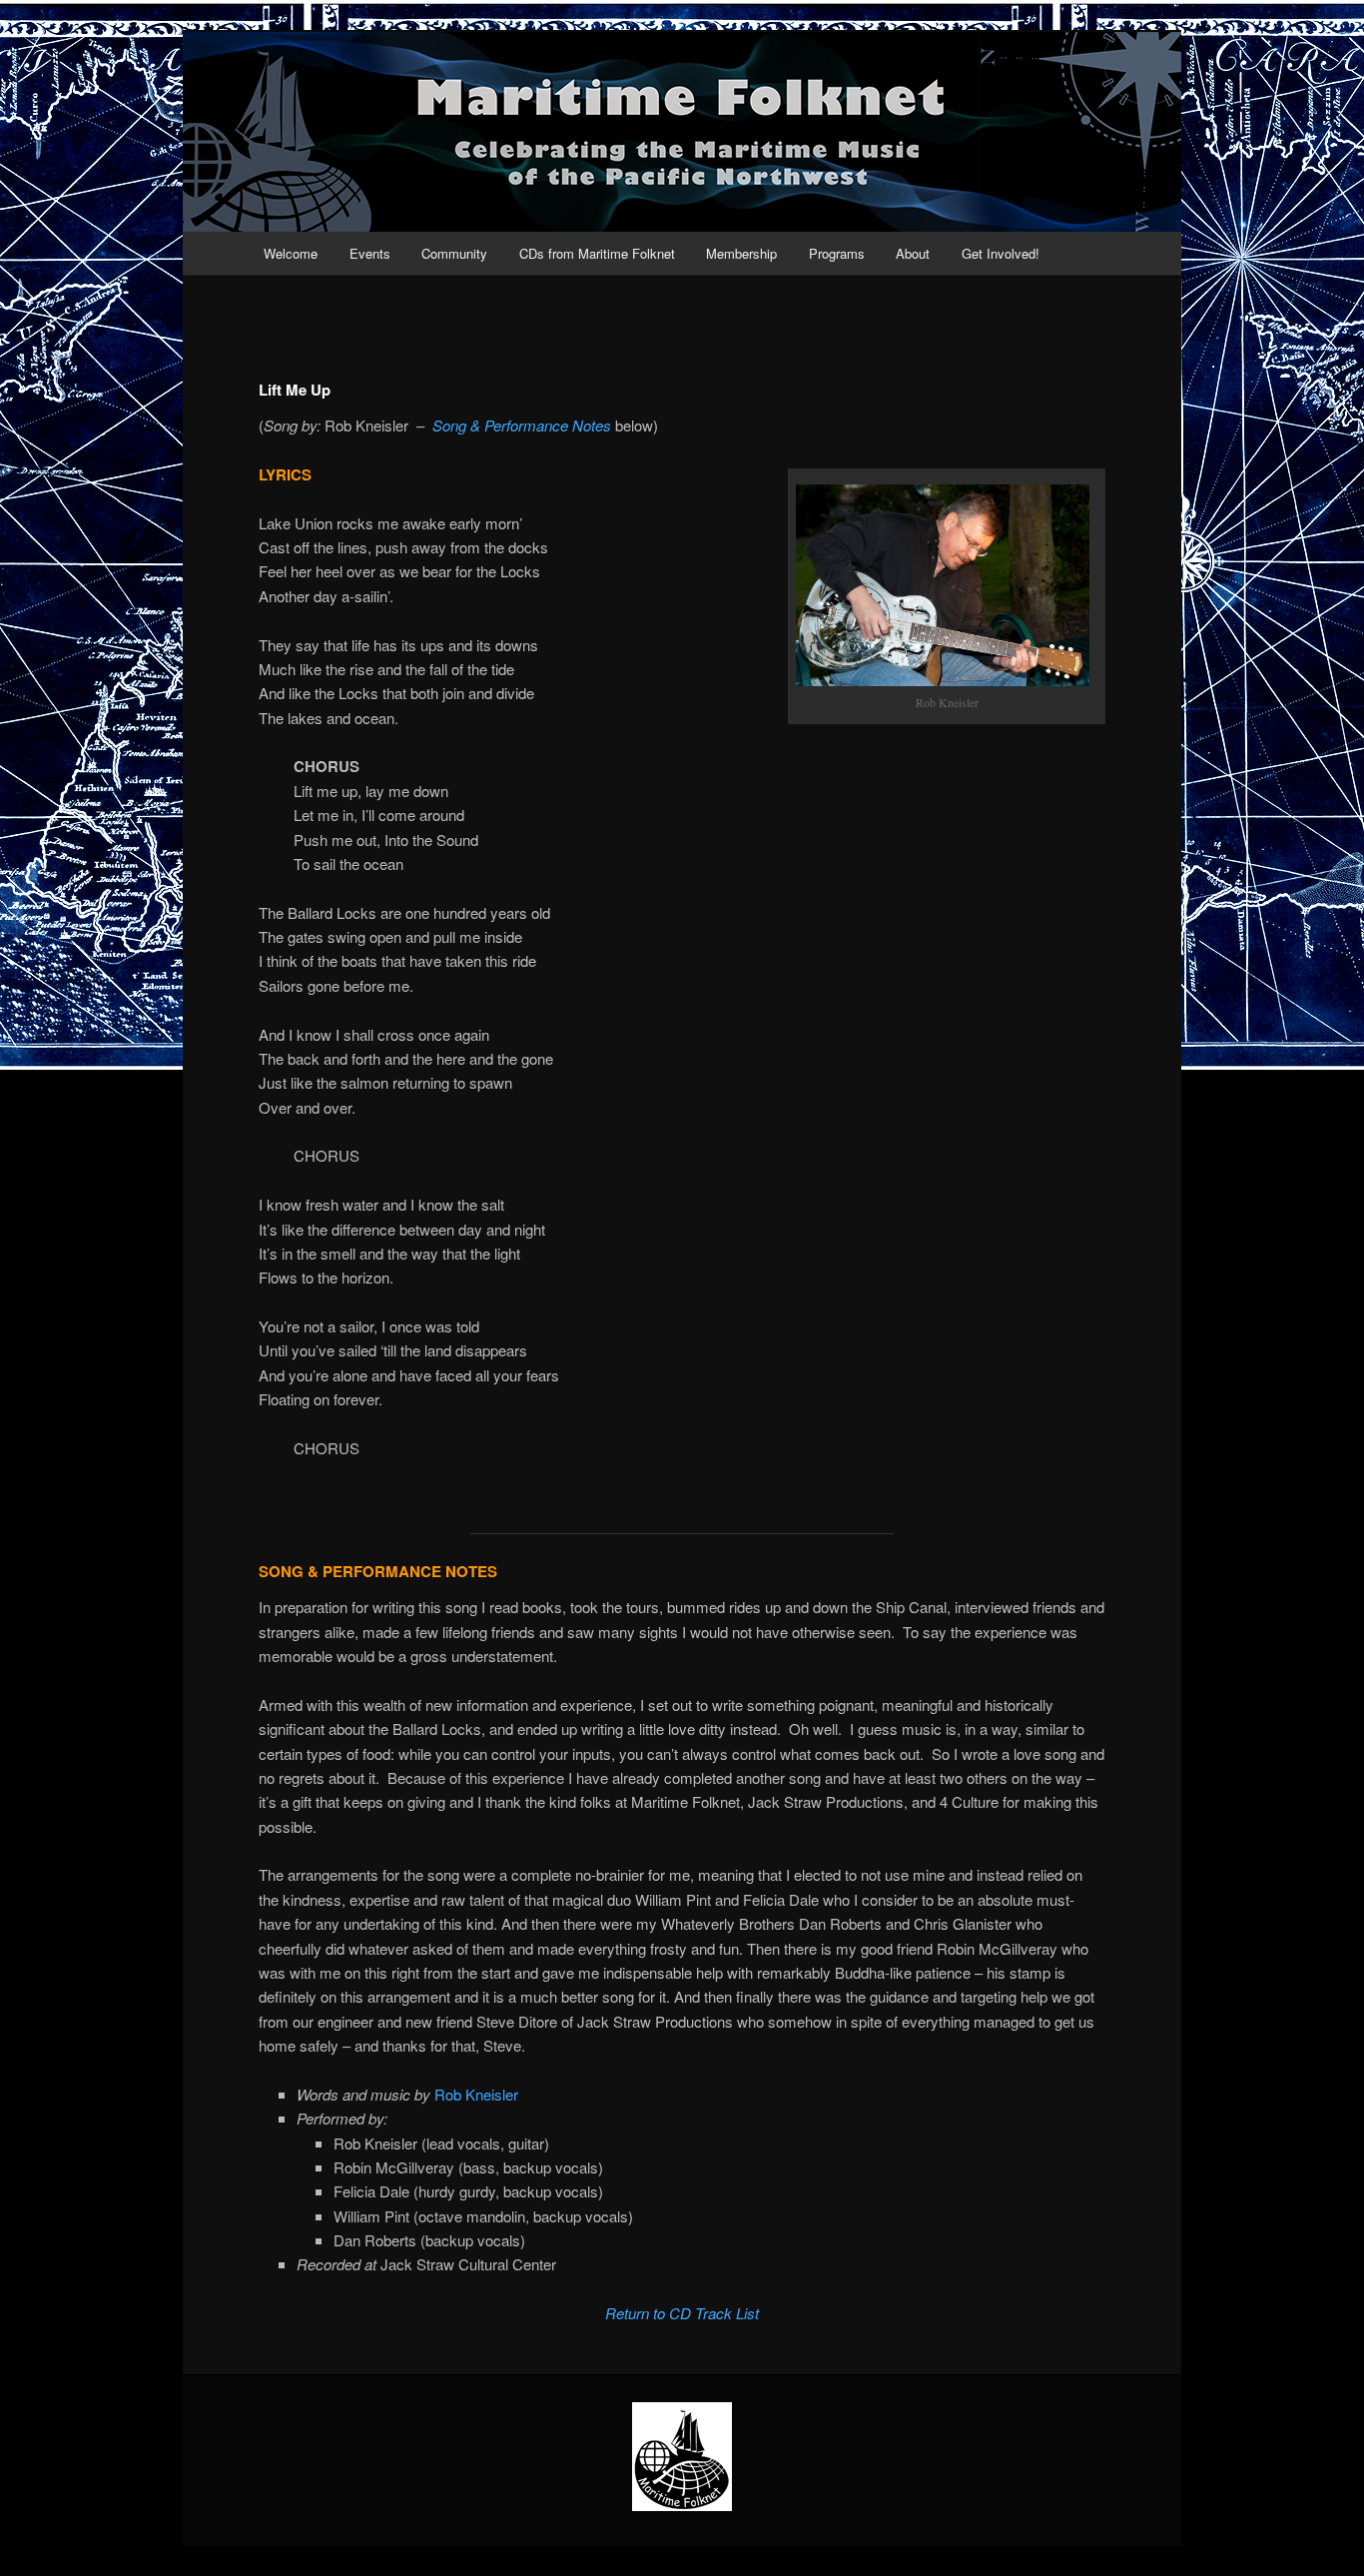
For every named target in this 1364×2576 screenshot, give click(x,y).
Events (370, 253)
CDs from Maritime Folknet (597, 253)
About (913, 253)
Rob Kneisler (476, 2094)
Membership (741, 253)
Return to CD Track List (682, 2313)
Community (454, 253)
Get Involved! (1001, 253)
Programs (837, 253)
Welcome (291, 253)
